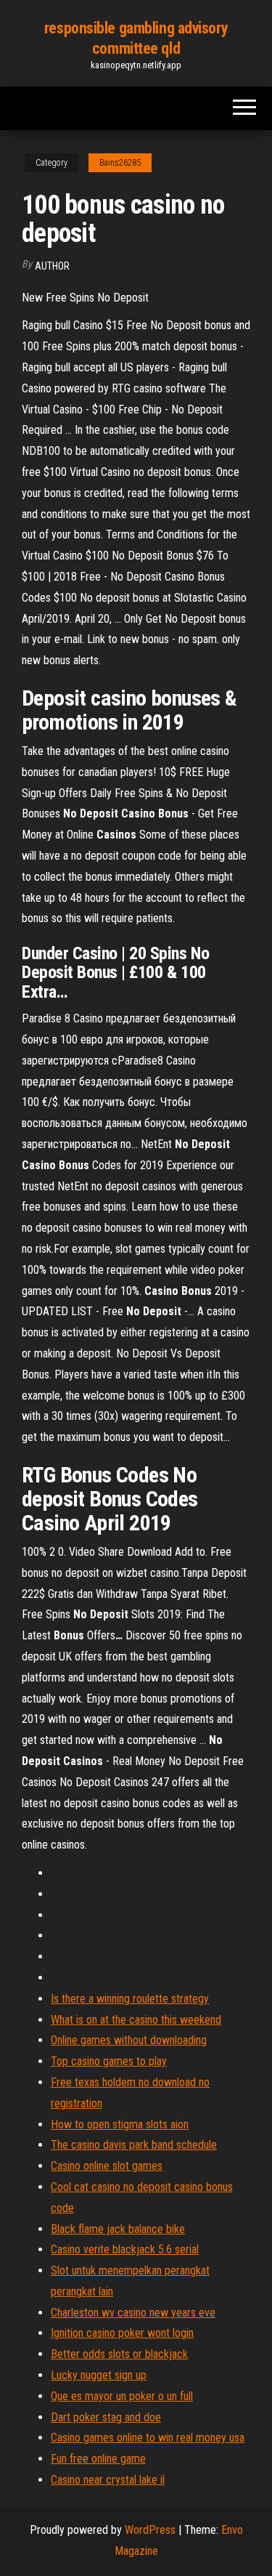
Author (52, 266)
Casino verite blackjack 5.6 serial (125, 2249)
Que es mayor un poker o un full (122, 2396)
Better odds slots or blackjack (119, 2354)
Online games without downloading (129, 2040)
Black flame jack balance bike (118, 2229)
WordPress (150, 2530)
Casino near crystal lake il (108, 2480)
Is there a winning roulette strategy (130, 1999)
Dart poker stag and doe (106, 2417)
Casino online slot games (107, 2166)
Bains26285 (120, 163)
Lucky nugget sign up (99, 2375)
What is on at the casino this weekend (136, 2020)
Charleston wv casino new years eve (133, 2313)
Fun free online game (98, 2459)
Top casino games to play (109, 2061)
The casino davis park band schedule (134, 2145)
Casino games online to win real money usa (148, 2438)
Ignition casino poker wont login (122, 2333)
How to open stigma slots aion (120, 2124)
